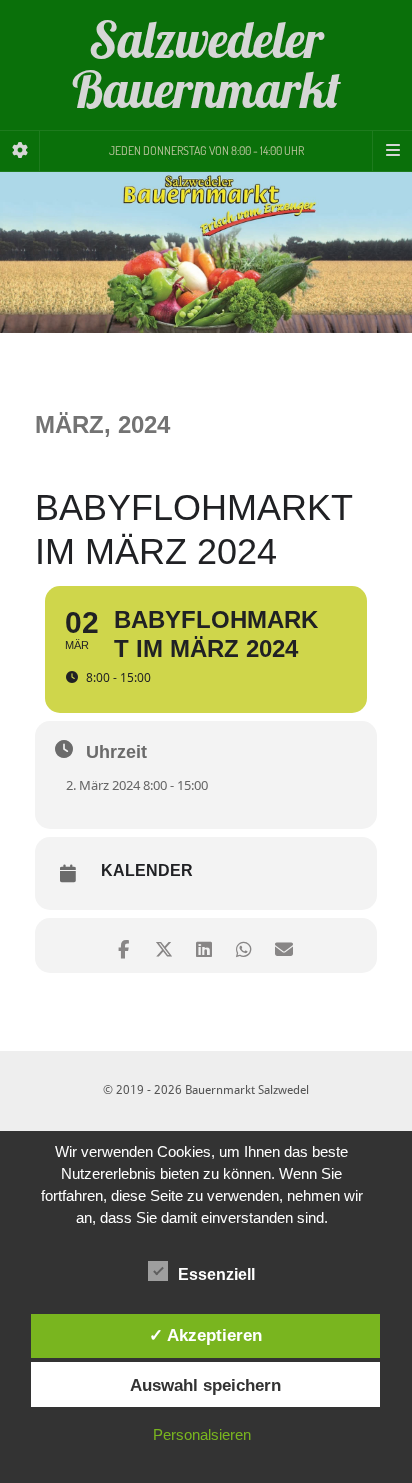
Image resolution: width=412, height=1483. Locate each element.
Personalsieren (202, 1434)
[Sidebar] (20, 151)
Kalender (147, 870)
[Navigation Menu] (392, 151)
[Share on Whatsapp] (243, 945)
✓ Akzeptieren (205, 1335)
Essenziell (216, 1274)
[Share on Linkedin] (203, 945)
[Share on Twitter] (163, 945)
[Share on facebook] (123, 945)
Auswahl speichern (205, 1385)
